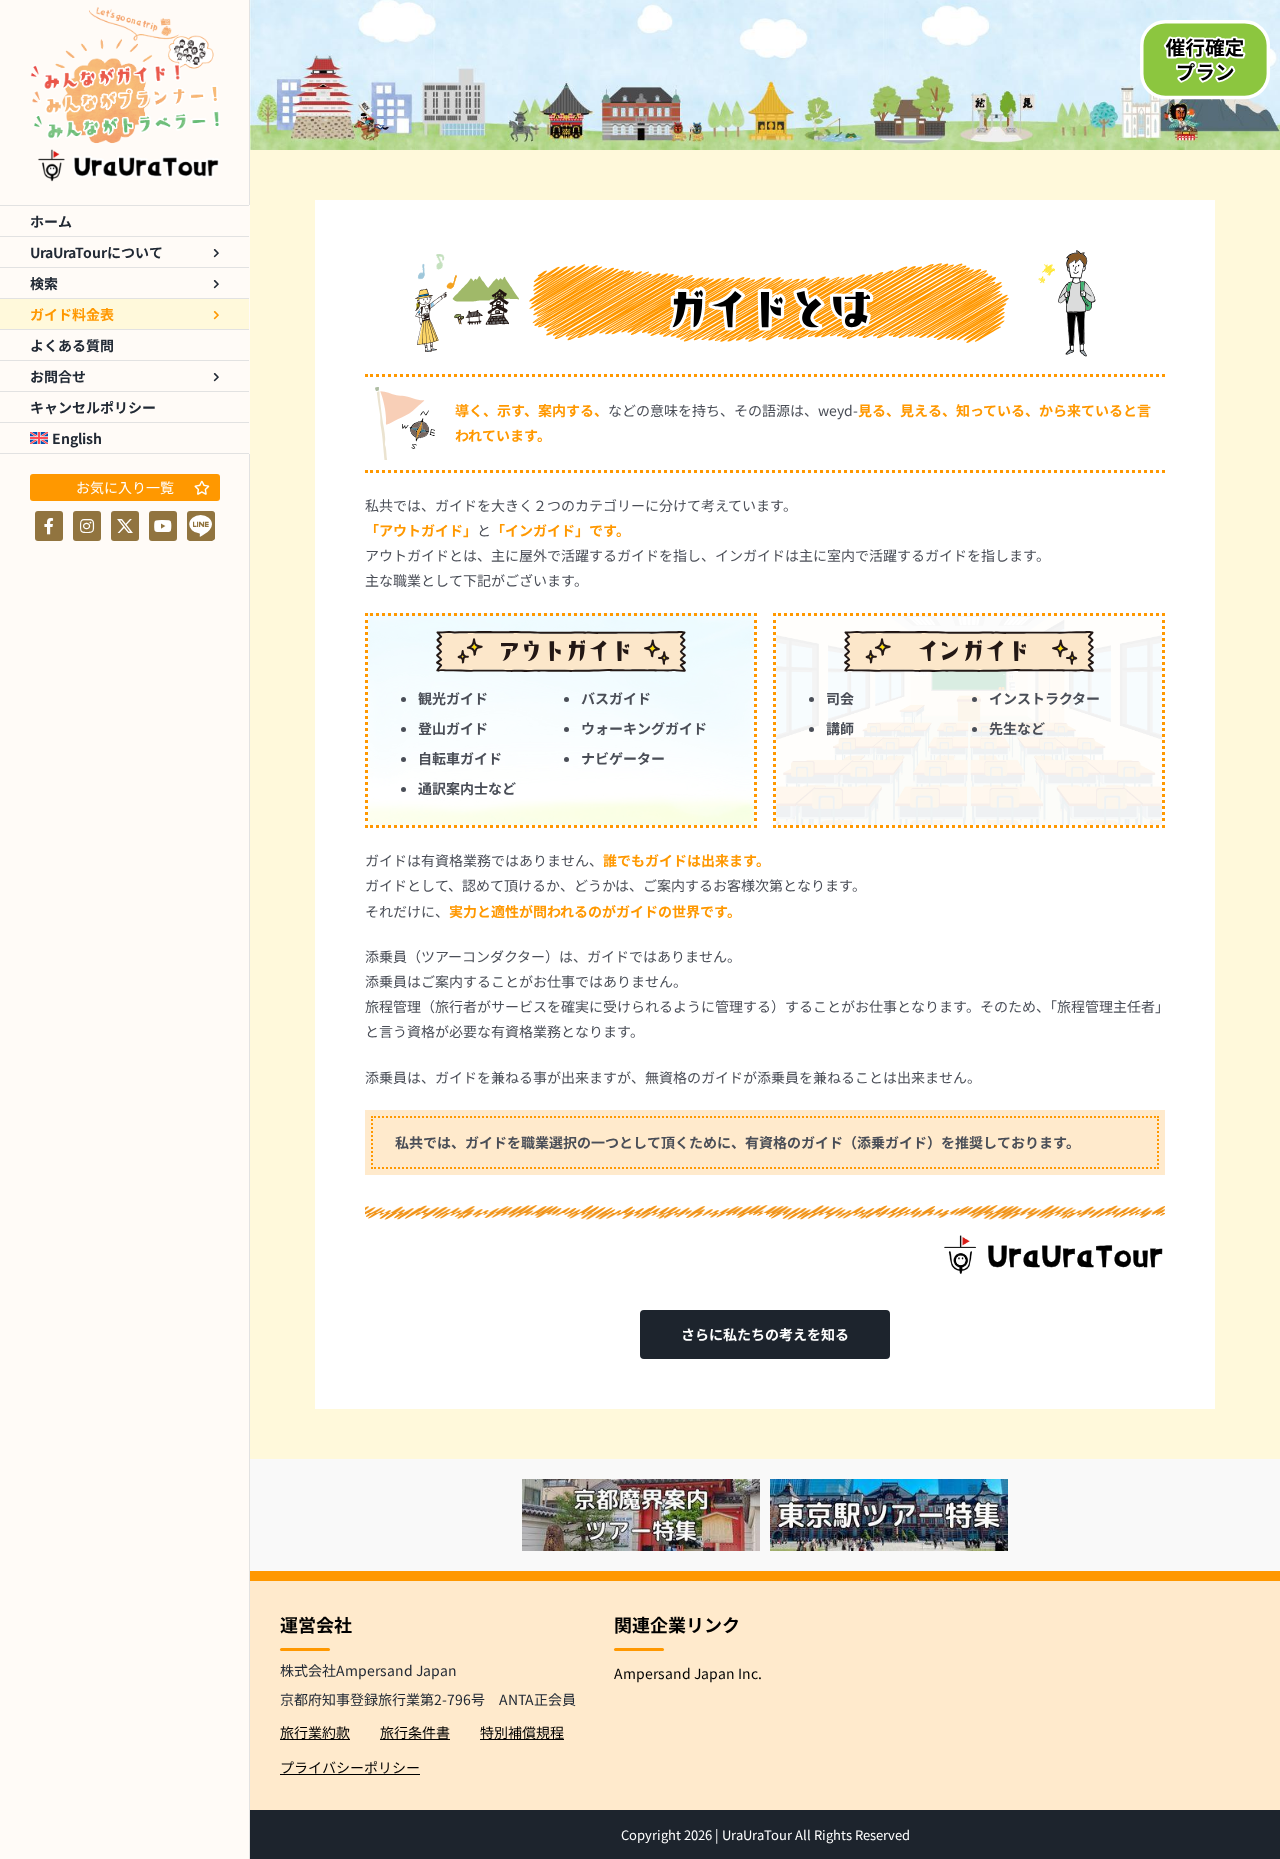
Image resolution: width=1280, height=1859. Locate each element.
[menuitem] (124, 438)
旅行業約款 (315, 1732)
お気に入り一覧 (125, 487)
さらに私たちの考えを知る (765, 1334)
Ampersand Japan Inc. (688, 1673)
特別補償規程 (522, 1732)
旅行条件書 (415, 1732)
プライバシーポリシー (350, 1767)
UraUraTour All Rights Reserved (816, 1834)
